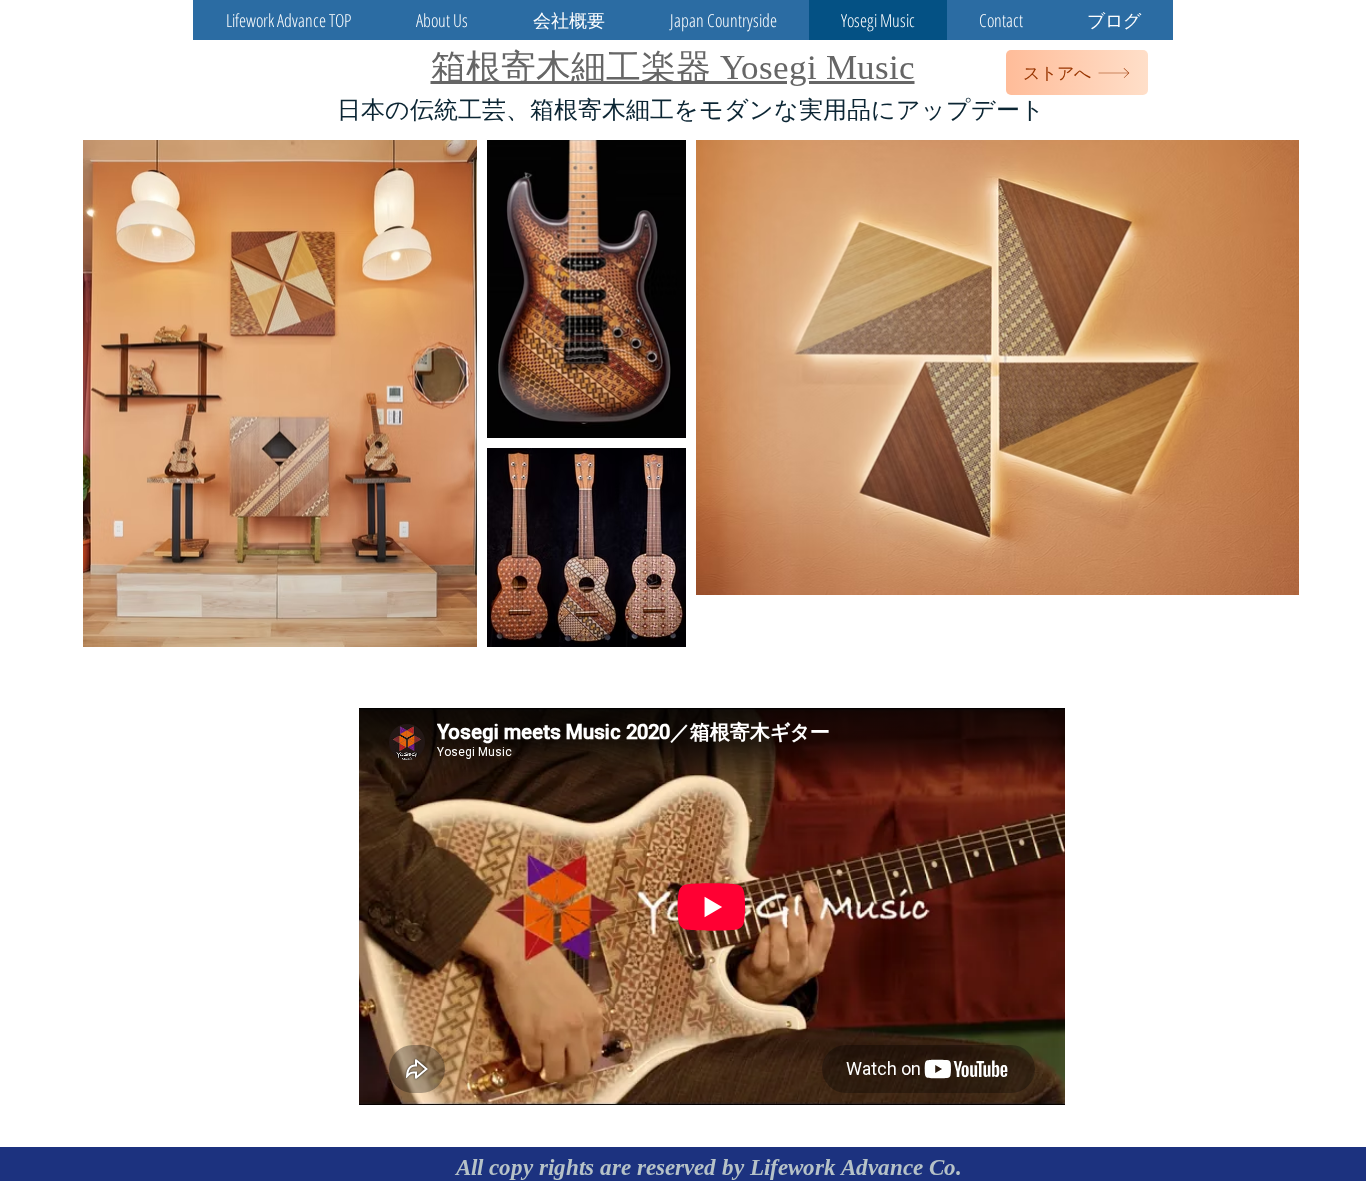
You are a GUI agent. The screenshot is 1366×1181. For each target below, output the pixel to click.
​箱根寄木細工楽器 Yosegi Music (673, 67)
